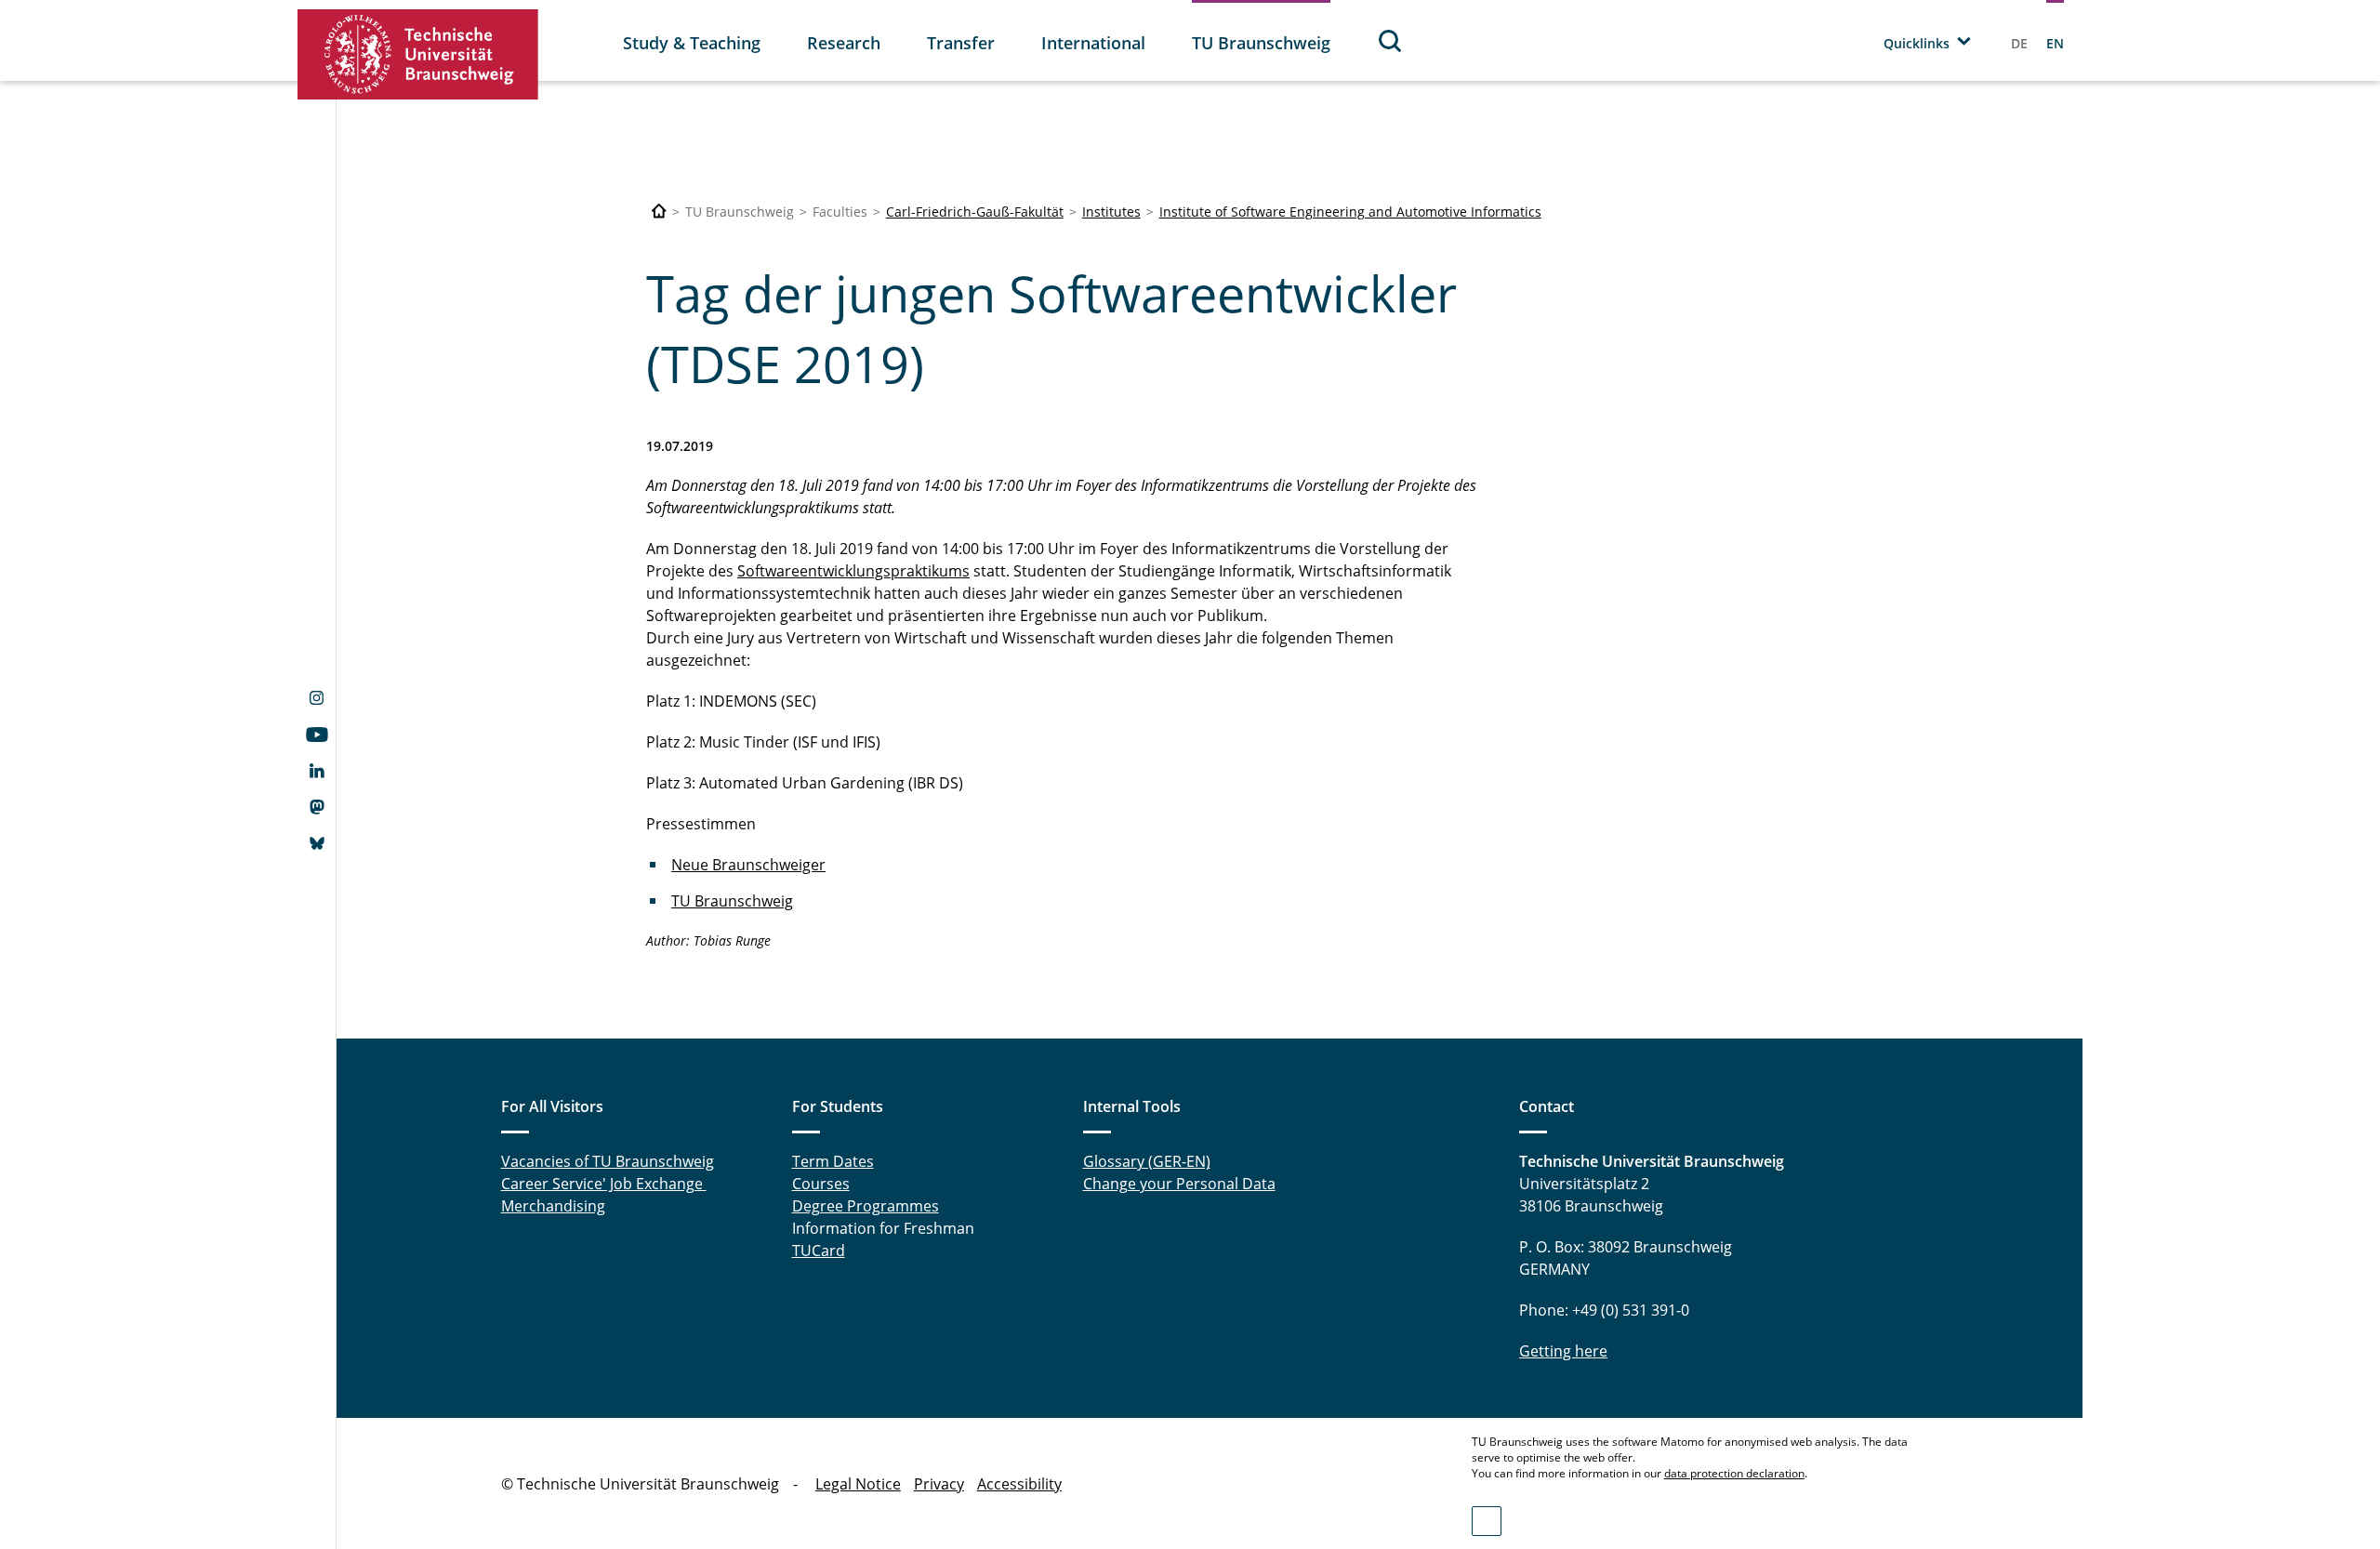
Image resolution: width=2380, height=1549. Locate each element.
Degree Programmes (866, 1206)
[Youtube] (317, 736)
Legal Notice (858, 1484)
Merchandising (553, 1206)
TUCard (819, 1251)
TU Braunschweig (1261, 43)
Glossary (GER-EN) (1147, 1161)
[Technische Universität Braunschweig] (418, 54)
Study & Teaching (692, 43)
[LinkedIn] (317, 773)
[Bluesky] (317, 845)
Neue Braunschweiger (748, 865)
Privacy (939, 1484)
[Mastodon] (317, 809)
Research (844, 43)
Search (1391, 40)
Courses (821, 1184)
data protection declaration (1734, 1473)
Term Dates (833, 1161)
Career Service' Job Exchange (604, 1184)
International (1093, 43)
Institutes (1111, 212)
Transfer (961, 43)
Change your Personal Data (1179, 1184)
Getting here (1563, 1351)
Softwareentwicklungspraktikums (853, 571)
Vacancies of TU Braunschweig (608, 1161)
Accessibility (1019, 1484)
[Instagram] (317, 700)
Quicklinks (1917, 43)
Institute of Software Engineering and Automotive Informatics (1350, 212)
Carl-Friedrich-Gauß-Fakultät (975, 212)
